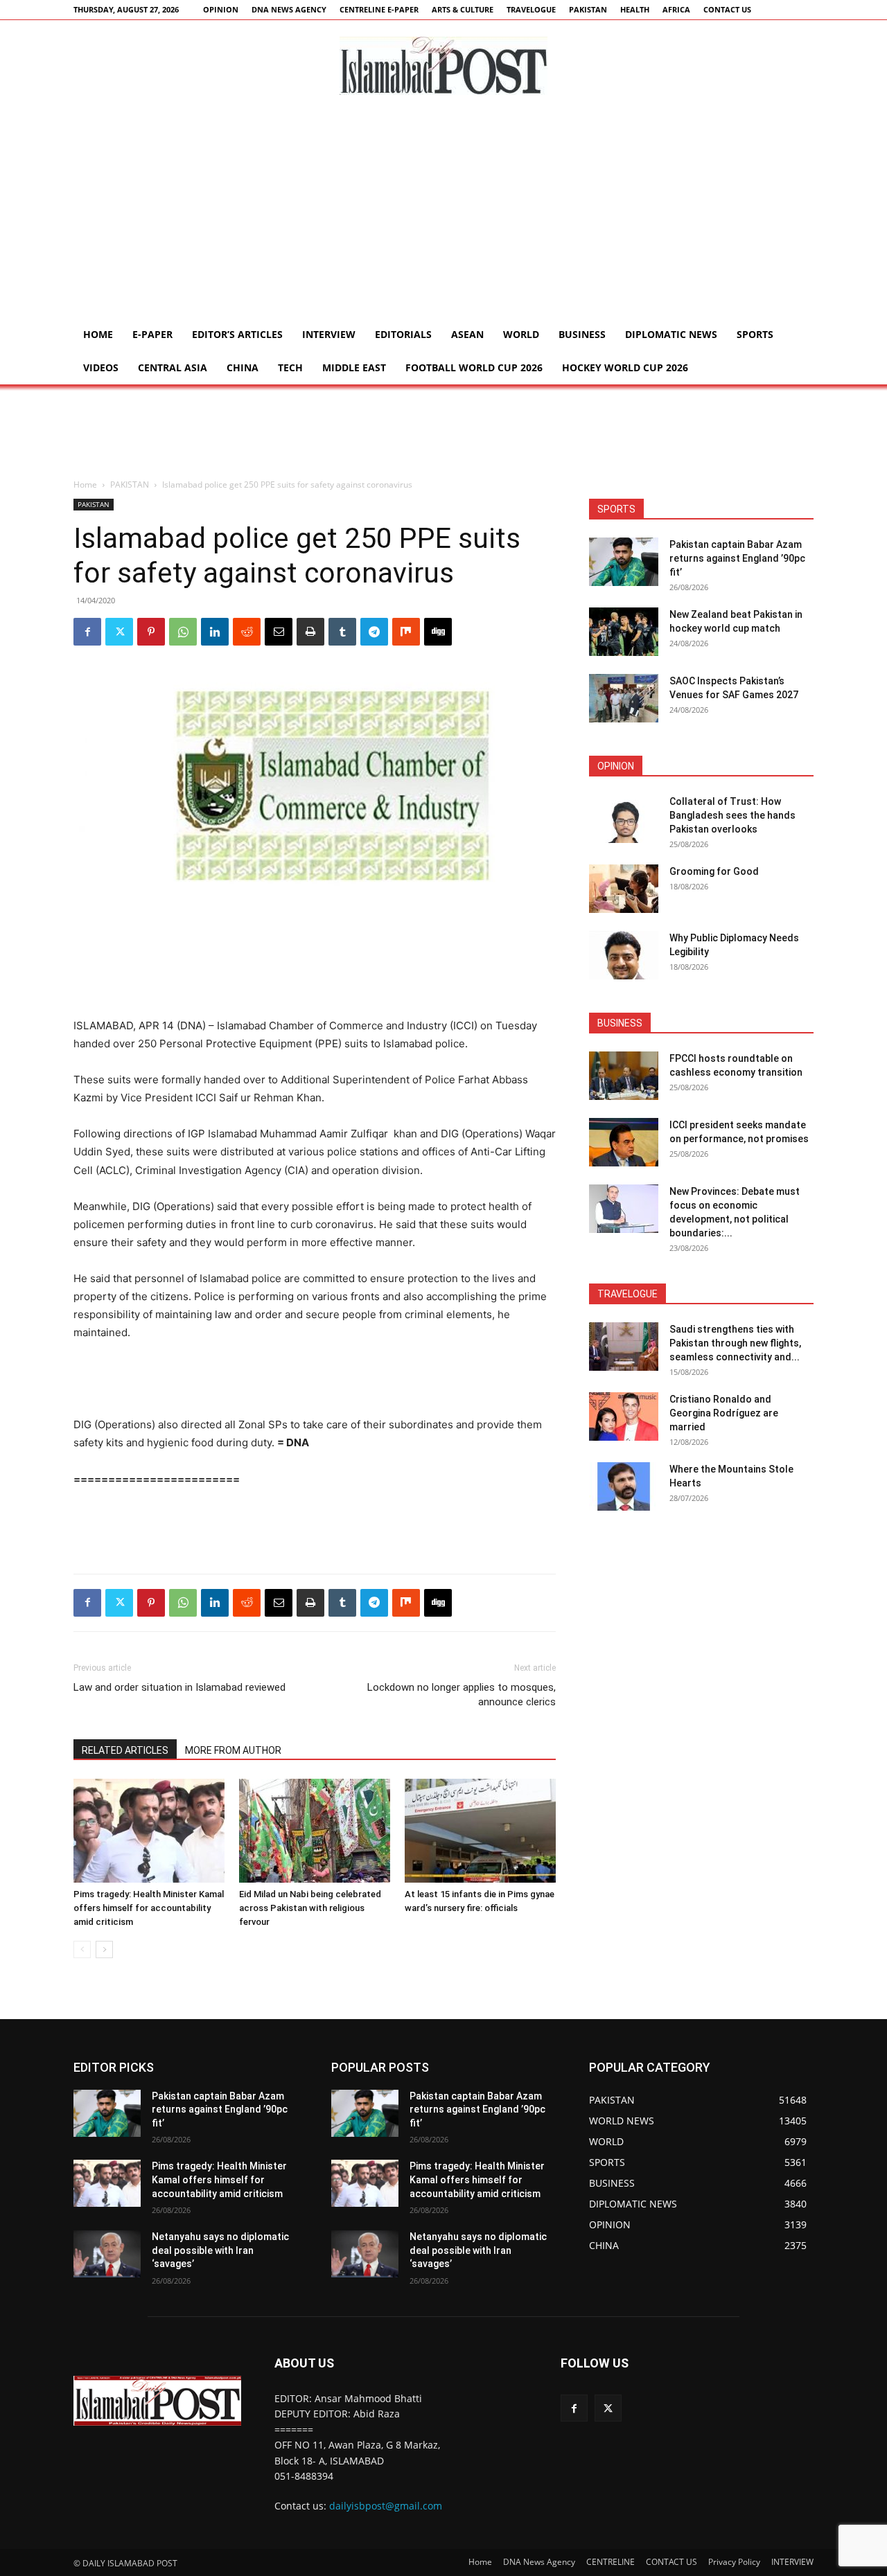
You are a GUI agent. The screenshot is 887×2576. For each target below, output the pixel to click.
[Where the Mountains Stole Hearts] (624, 1486)
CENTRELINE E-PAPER (379, 9)
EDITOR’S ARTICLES (237, 334)
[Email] (279, 632)
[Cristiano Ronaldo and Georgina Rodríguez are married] (624, 1416)
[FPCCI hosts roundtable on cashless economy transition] (624, 1076)
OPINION (221, 9)
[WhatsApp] (183, 632)
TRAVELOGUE (531, 9)
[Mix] (406, 632)
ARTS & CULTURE (463, 9)
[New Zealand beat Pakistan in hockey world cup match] (624, 632)
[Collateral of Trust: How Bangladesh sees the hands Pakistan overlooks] (624, 819)
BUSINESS (582, 334)
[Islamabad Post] (443, 66)
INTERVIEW (329, 334)
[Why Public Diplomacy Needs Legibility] (624, 955)
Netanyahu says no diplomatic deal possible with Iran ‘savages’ (220, 2250)
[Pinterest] (151, 632)
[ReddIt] (247, 632)
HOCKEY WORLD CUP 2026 (625, 367)
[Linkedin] (215, 632)
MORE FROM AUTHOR (233, 1750)
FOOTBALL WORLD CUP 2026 (474, 367)
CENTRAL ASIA (173, 367)
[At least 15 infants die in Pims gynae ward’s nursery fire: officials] (480, 1831)
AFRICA (676, 9)
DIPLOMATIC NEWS (671, 334)
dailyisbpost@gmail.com (386, 2506)
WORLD (521, 334)
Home (98, 334)
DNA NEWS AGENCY (289, 9)
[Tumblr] (342, 632)
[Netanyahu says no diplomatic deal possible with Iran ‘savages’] (107, 2254)
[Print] (310, 632)
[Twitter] (119, 632)
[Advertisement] (443, 214)
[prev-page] (82, 1949)
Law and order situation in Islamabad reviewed (179, 1687)
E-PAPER (152, 334)
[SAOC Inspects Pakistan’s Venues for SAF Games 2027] (624, 698)
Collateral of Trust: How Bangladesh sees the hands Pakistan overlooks (732, 815)
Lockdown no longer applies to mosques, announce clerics (462, 1695)
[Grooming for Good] (624, 889)
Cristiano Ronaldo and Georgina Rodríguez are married (724, 1413)
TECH (290, 367)
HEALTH (635, 9)
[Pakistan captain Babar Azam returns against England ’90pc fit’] (624, 562)
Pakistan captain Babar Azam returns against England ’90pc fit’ (737, 558)
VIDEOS (101, 367)
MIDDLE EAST (354, 367)
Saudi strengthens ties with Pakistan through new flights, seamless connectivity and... (735, 1343)
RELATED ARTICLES (125, 1750)
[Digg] (438, 632)
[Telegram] (374, 632)
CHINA (243, 367)
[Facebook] (87, 632)
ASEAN (467, 334)
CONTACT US (727, 9)
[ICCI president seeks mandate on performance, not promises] (624, 1142)
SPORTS (755, 334)
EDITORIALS (403, 334)
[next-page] (104, 1949)
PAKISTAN (588, 9)
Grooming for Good (714, 871)
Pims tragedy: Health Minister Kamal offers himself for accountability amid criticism (149, 1908)
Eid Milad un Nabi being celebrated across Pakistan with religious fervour (310, 1908)
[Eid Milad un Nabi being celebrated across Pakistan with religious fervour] (315, 1831)
